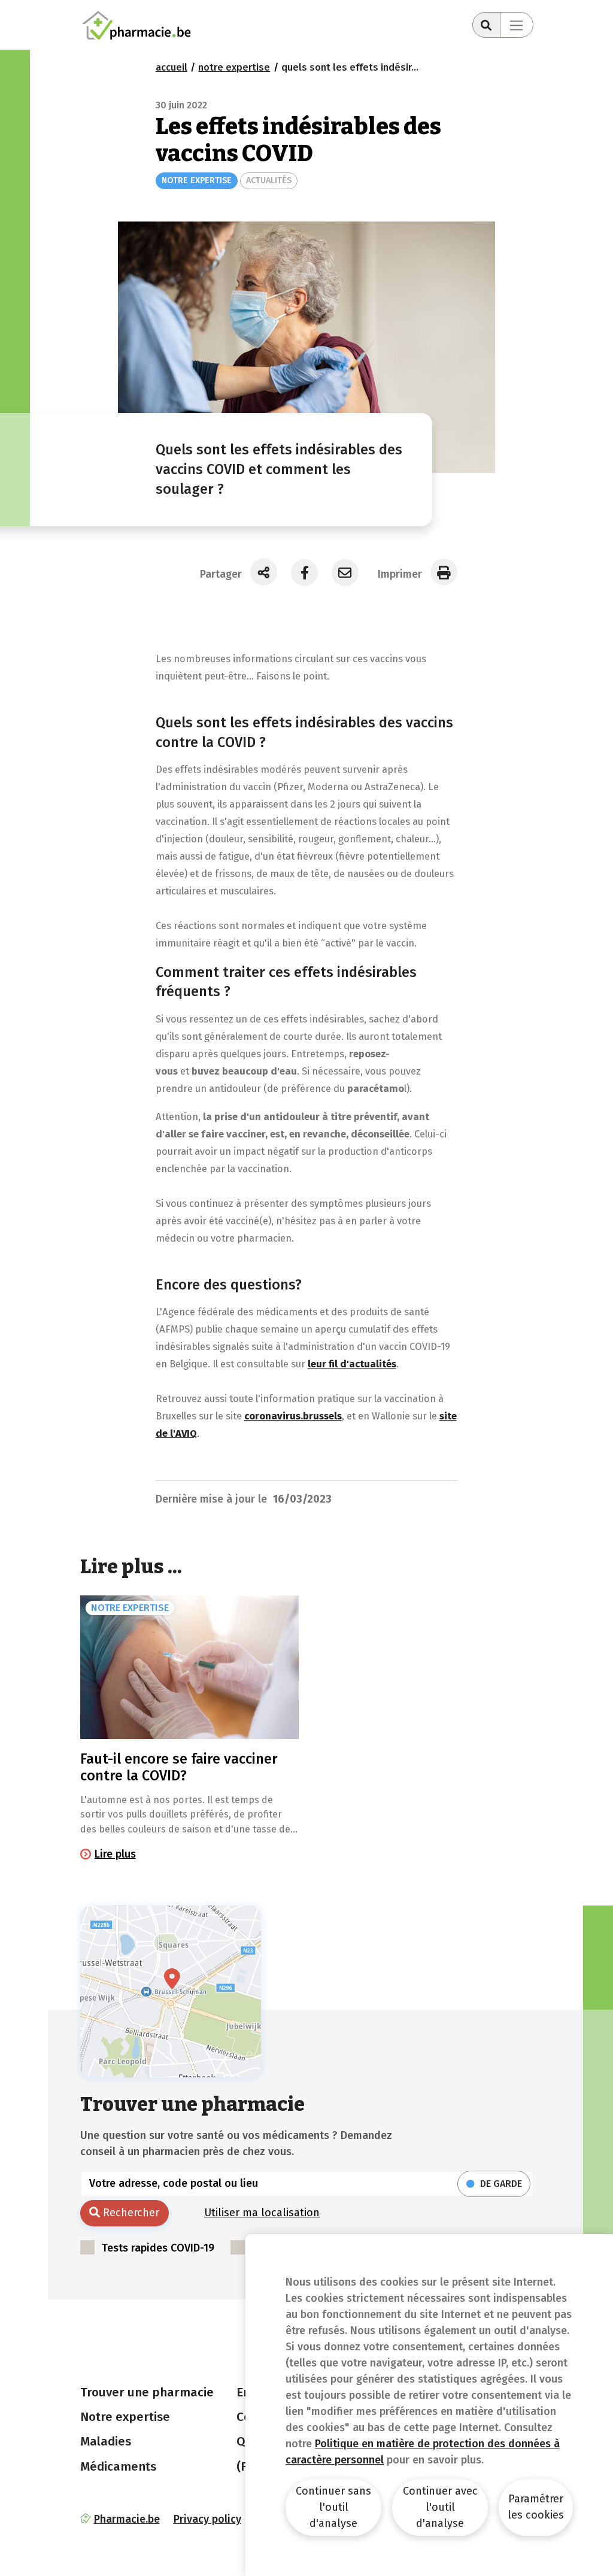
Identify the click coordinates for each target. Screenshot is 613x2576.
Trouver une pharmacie (147, 2392)
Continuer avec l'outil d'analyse (440, 2507)
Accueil (172, 67)
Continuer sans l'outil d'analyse (333, 2507)
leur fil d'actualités (352, 1364)
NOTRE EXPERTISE (197, 180)
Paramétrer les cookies (536, 2507)
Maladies (106, 2441)
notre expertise (234, 67)
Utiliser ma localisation (262, 2213)
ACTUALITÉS (269, 180)
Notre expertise (125, 2417)
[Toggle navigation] (517, 25)
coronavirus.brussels (293, 1416)
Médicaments (118, 2466)
